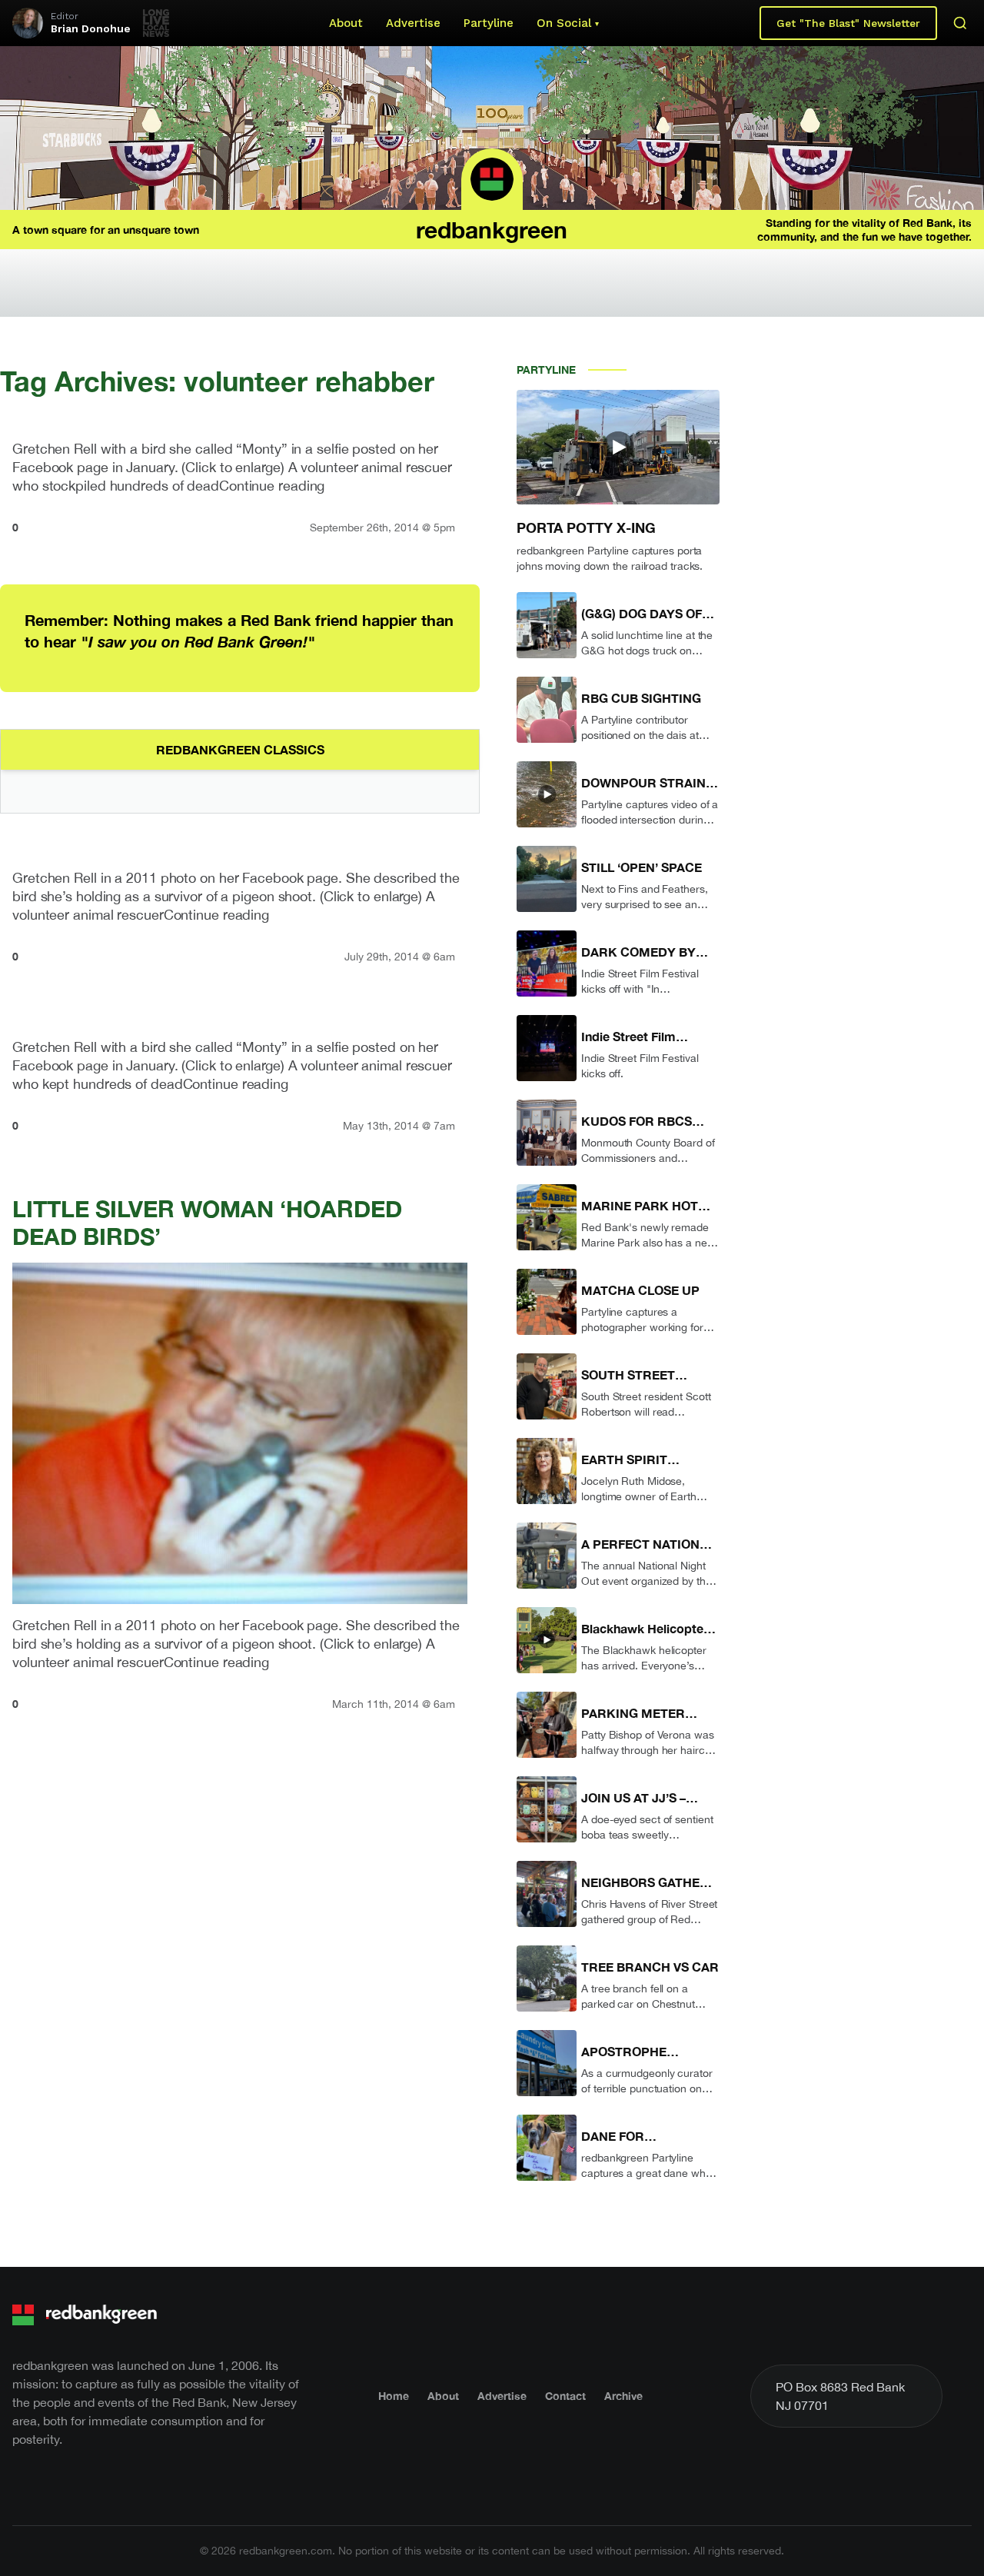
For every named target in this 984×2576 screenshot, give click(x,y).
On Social (564, 23)
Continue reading (272, 486)
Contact (565, 2396)
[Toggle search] (960, 23)
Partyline (489, 23)
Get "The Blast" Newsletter (848, 23)
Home (394, 2396)
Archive (623, 2396)
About (346, 23)
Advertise (413, 23)
